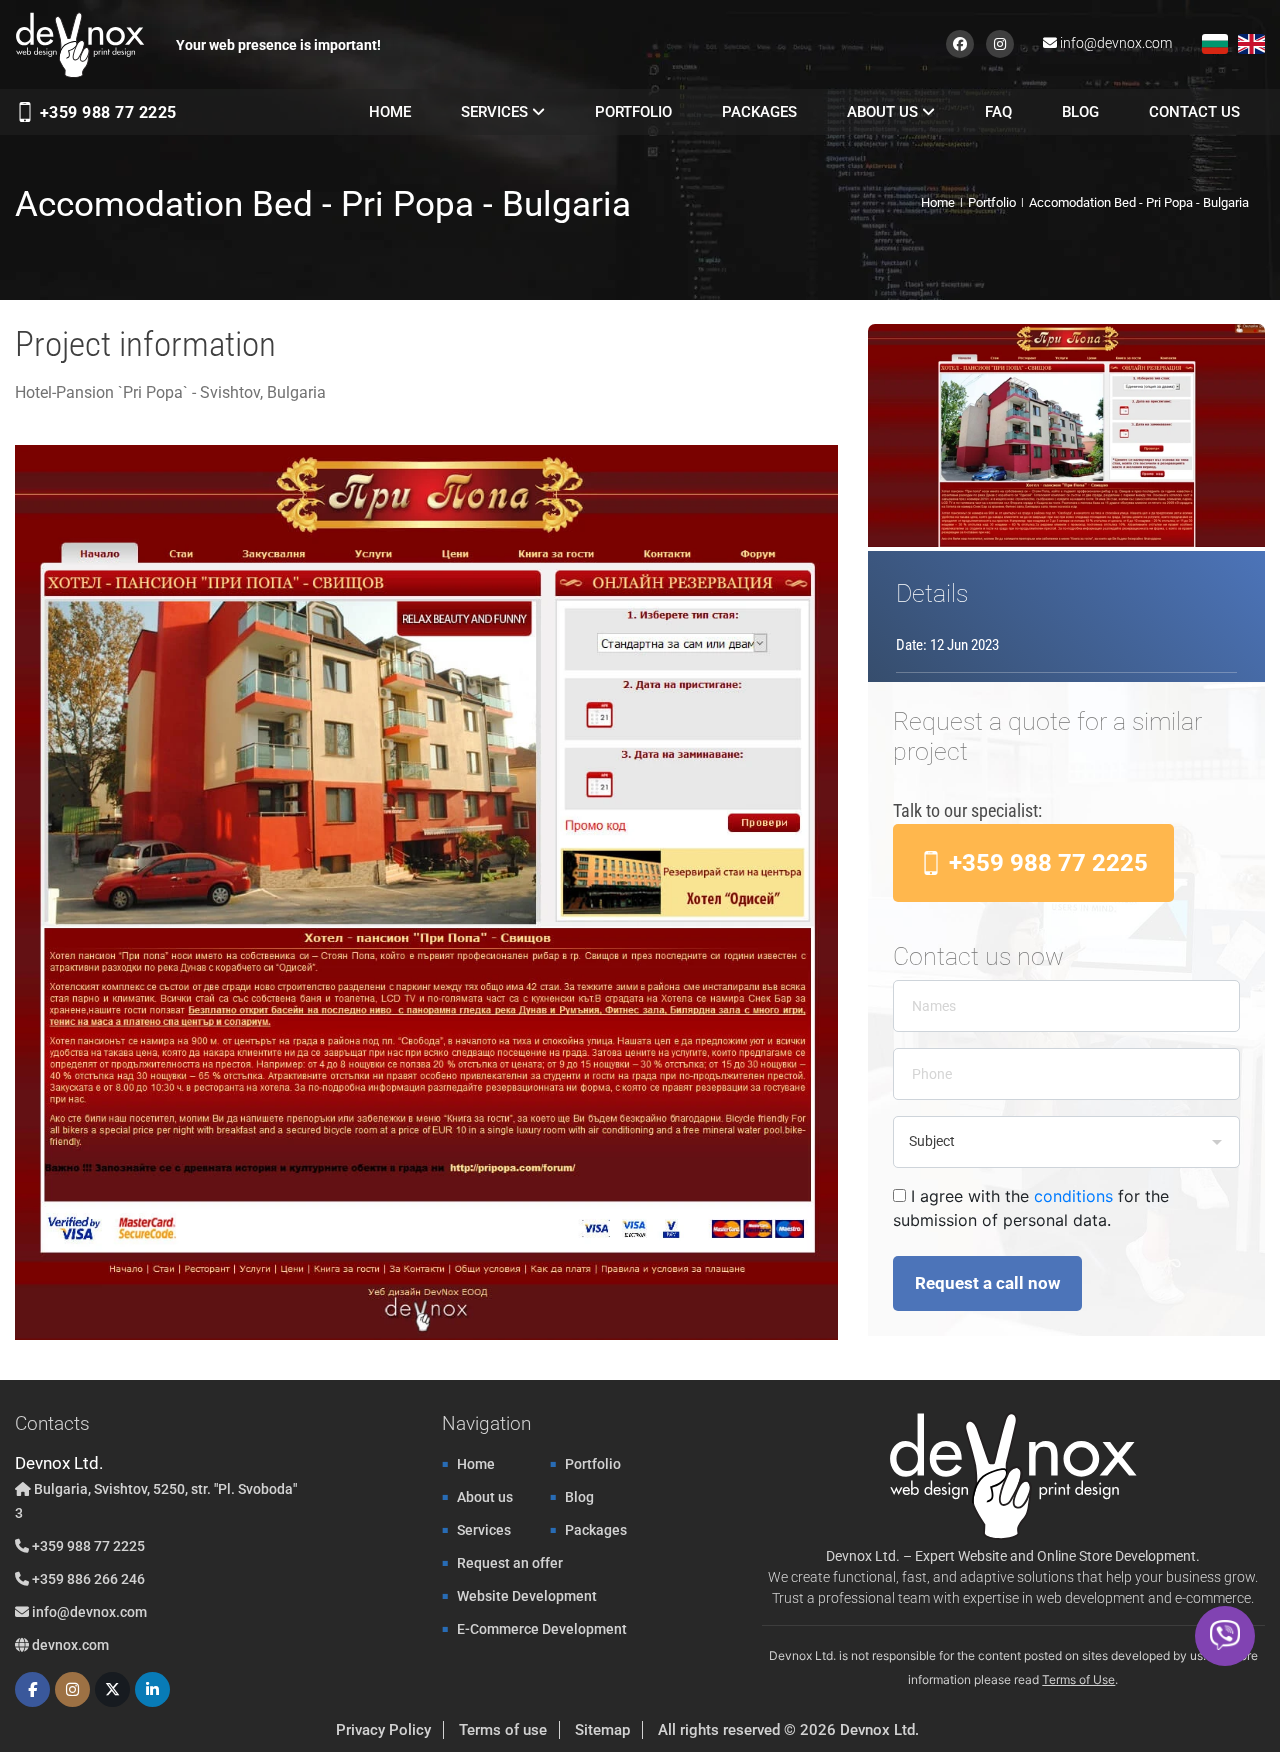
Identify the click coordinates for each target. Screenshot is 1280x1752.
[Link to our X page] (112, 1689)
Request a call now (987, 1283)
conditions (1073, 1196)
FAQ (998, 112)
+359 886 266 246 (87, 1579)
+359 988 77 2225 (106, 112)
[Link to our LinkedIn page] (152, 1689)
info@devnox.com (1116, 43)
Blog (1080, 112)
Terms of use (503, 1730)
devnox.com (69, 1645)
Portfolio (633, 112)
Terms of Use (1078, 1679)
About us (884, 112)
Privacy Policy (383, 1730)
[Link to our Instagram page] (1000, 42)
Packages (759, 112)
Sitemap (602, 1730)
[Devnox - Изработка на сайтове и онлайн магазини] (80, 44)
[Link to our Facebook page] (963, 42)
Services (496, 112)
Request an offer (510, 1563)
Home (390, 112)
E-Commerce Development (542, 1629)
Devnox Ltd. (879, 1730)
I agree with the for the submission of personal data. (1031, 1208)
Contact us (1194, 112)
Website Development (527, 1596)
